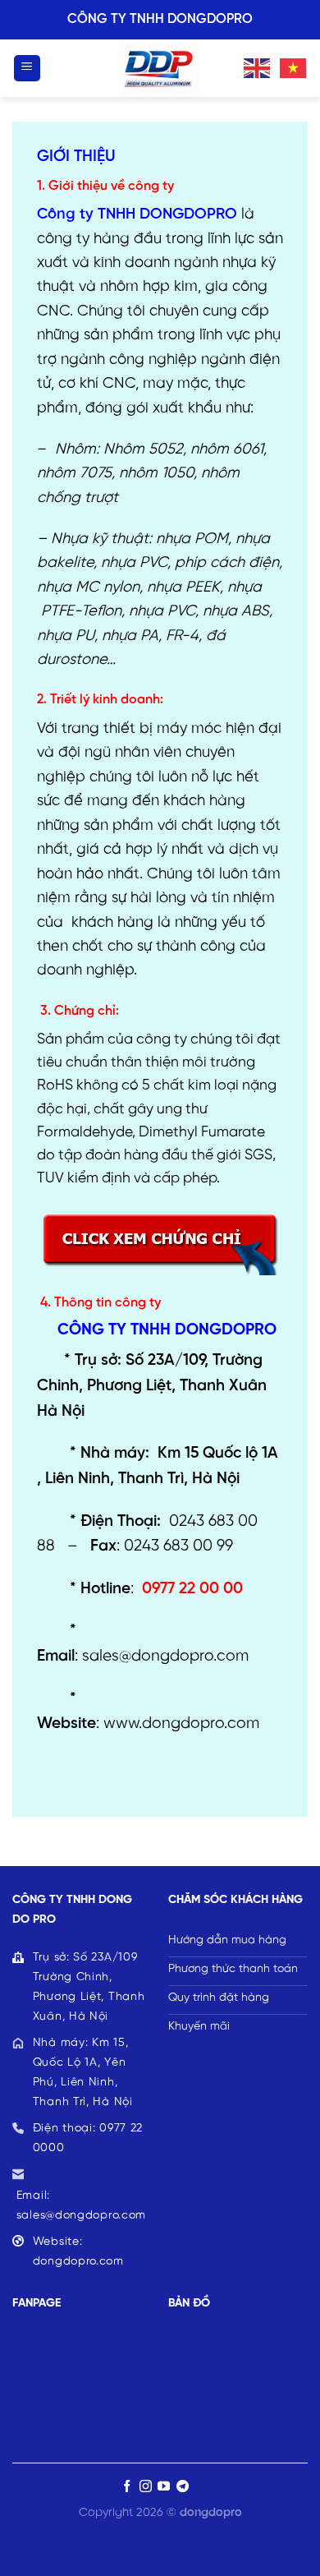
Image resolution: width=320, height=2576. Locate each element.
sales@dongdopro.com (165, 1657)
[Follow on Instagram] (146, 2487)
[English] (258, 67)
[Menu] (27, 69)
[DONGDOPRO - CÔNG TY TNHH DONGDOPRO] (160, 68)
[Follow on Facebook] (127, 2487)
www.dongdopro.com (181, 1724)
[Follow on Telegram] (183, 2487)
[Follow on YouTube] (164, 2487)
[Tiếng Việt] (294, 67)
